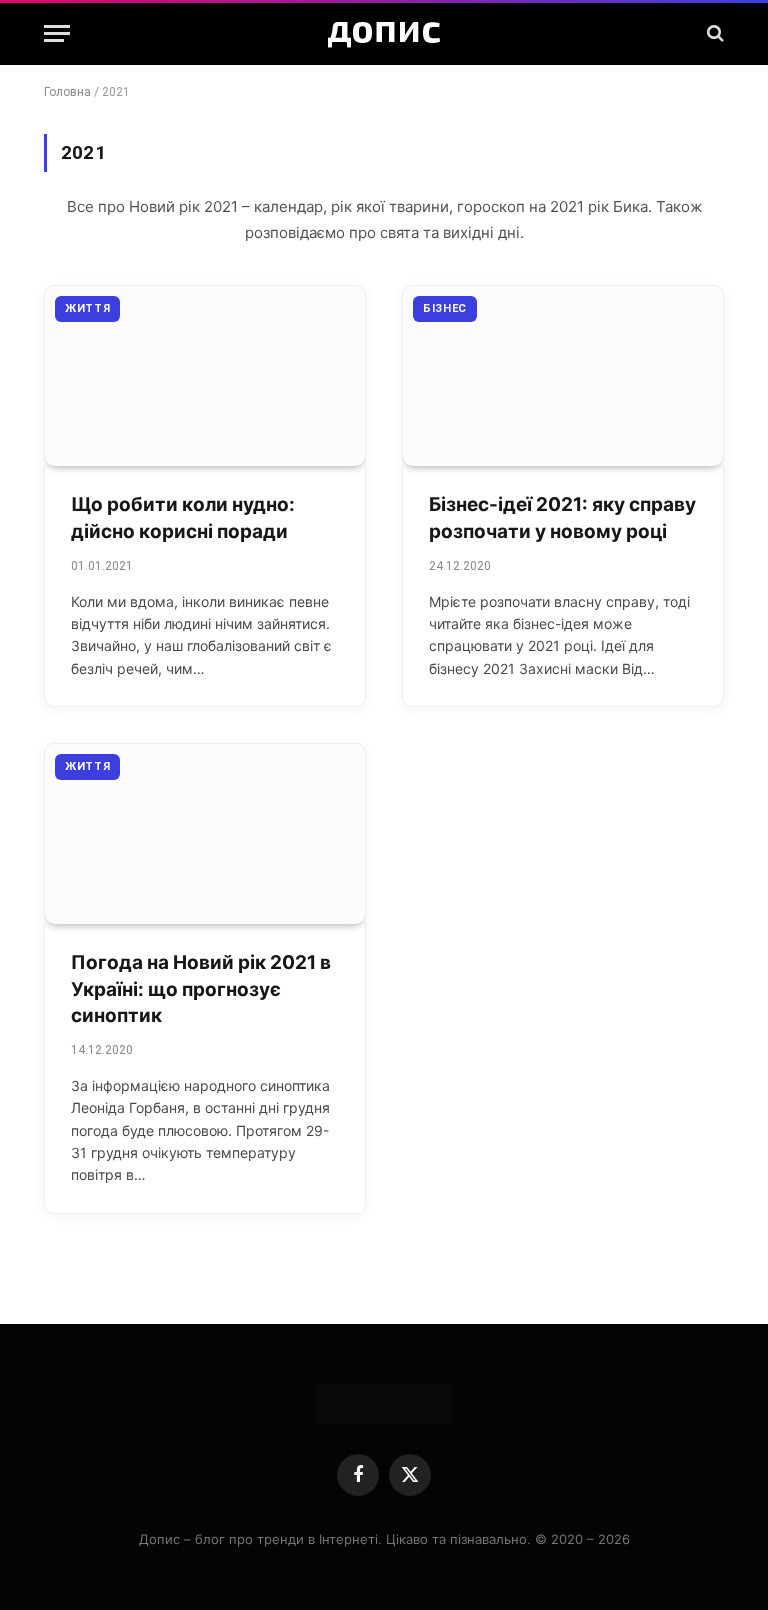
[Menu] (57, 33)
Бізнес (445, 308)
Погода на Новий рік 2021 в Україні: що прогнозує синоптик (201, 989)
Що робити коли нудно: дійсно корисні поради (183, 518)
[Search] (713, 33)
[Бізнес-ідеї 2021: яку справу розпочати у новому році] (563, 376)
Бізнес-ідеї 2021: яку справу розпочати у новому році (562, 518)
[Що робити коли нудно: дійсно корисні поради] (205, 376)
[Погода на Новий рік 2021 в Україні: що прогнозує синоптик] (205, 834)
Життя (87, 308)
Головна (67, 92)
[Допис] (384, 33)
